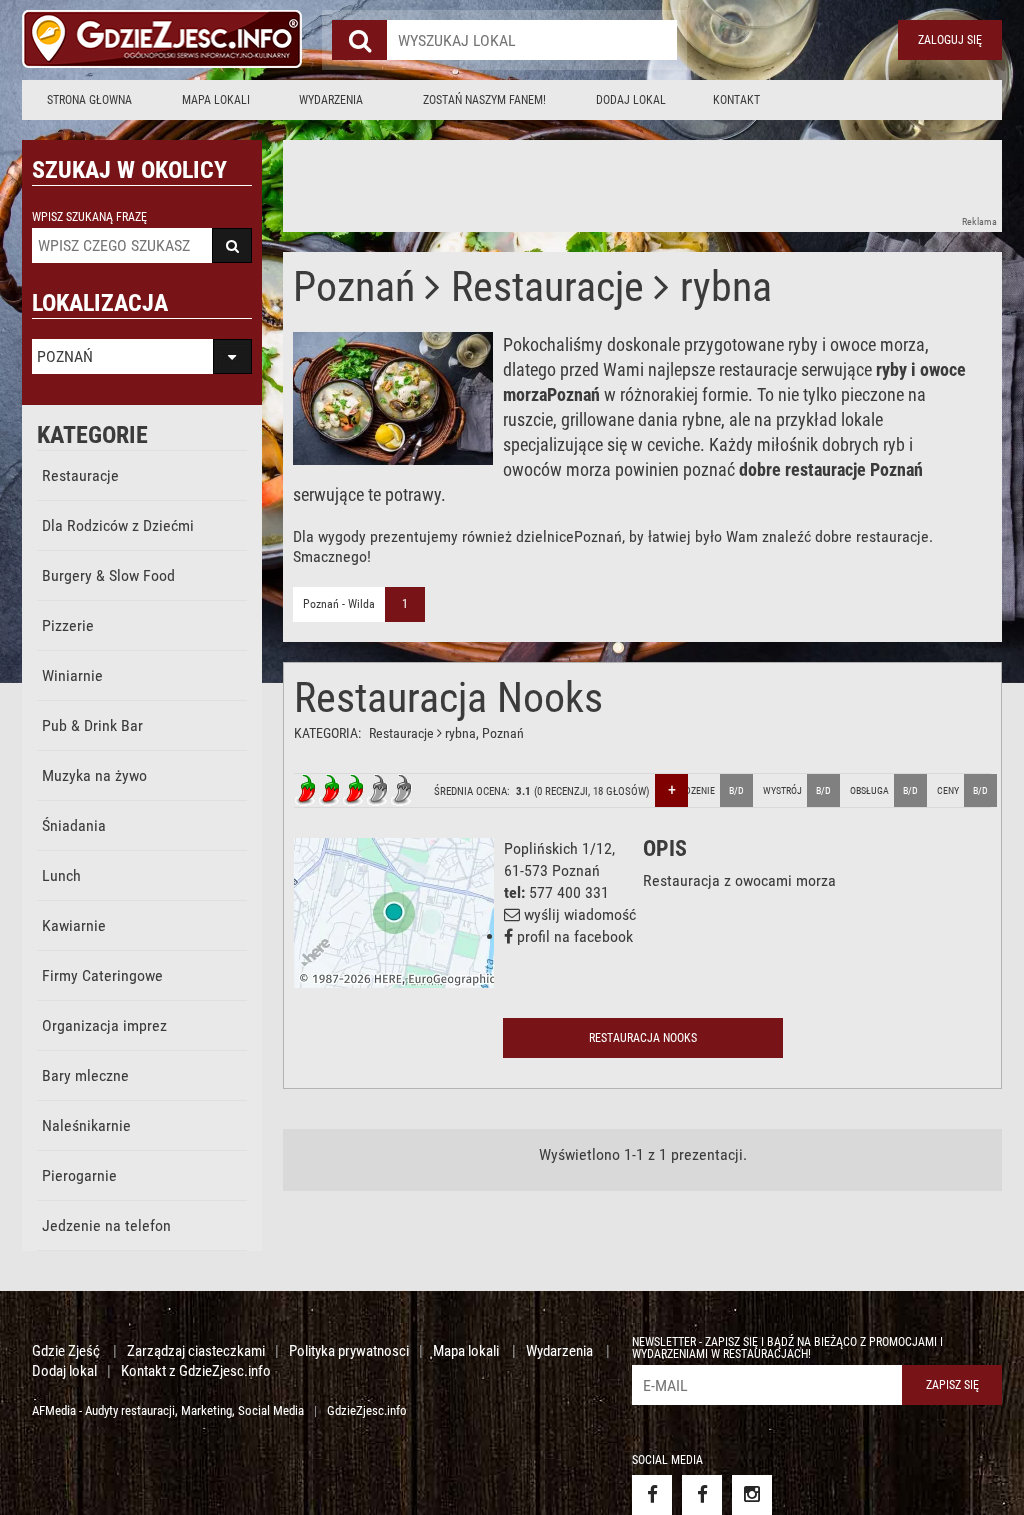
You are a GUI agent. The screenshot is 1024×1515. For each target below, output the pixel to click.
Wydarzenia (331, 100)
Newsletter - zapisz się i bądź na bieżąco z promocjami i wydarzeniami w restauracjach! (787, 1348)
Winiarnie (72, 675)
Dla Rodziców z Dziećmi (118, 525)
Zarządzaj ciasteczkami (196, 1351)
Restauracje (80, 475)
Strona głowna (89, 100)
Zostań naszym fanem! (484, 100)
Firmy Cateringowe (102, 975)
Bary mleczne (85, 1075)
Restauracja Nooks (448, 697)
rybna (460, 733)
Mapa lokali (216, 100)
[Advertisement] (647, 185)
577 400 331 (569, 892)
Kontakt (736, 100)
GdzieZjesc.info (367, 1410)
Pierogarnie (79, 1175)
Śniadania (74, 825)
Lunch (61, 875)
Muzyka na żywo (94, 775)
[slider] (354, 790)
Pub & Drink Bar (92, 725)
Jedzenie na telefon (106, 1225)
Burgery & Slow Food (108, 575)
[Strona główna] (162, 40)
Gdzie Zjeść (67, 1351)
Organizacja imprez (104, 1025)
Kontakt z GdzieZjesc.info (196, 1371)
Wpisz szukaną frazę (89, 217)
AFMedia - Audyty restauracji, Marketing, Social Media (168, 1410)
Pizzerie (68, 625)
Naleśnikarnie (86, 1125)
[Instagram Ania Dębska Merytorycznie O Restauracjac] (752, 1495)
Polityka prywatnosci (349, 1351)
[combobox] (532, 40)
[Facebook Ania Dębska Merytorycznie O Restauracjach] (702, 1495)
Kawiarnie (74, 925)
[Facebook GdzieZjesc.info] (652, 1495)
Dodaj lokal (631, 100)
